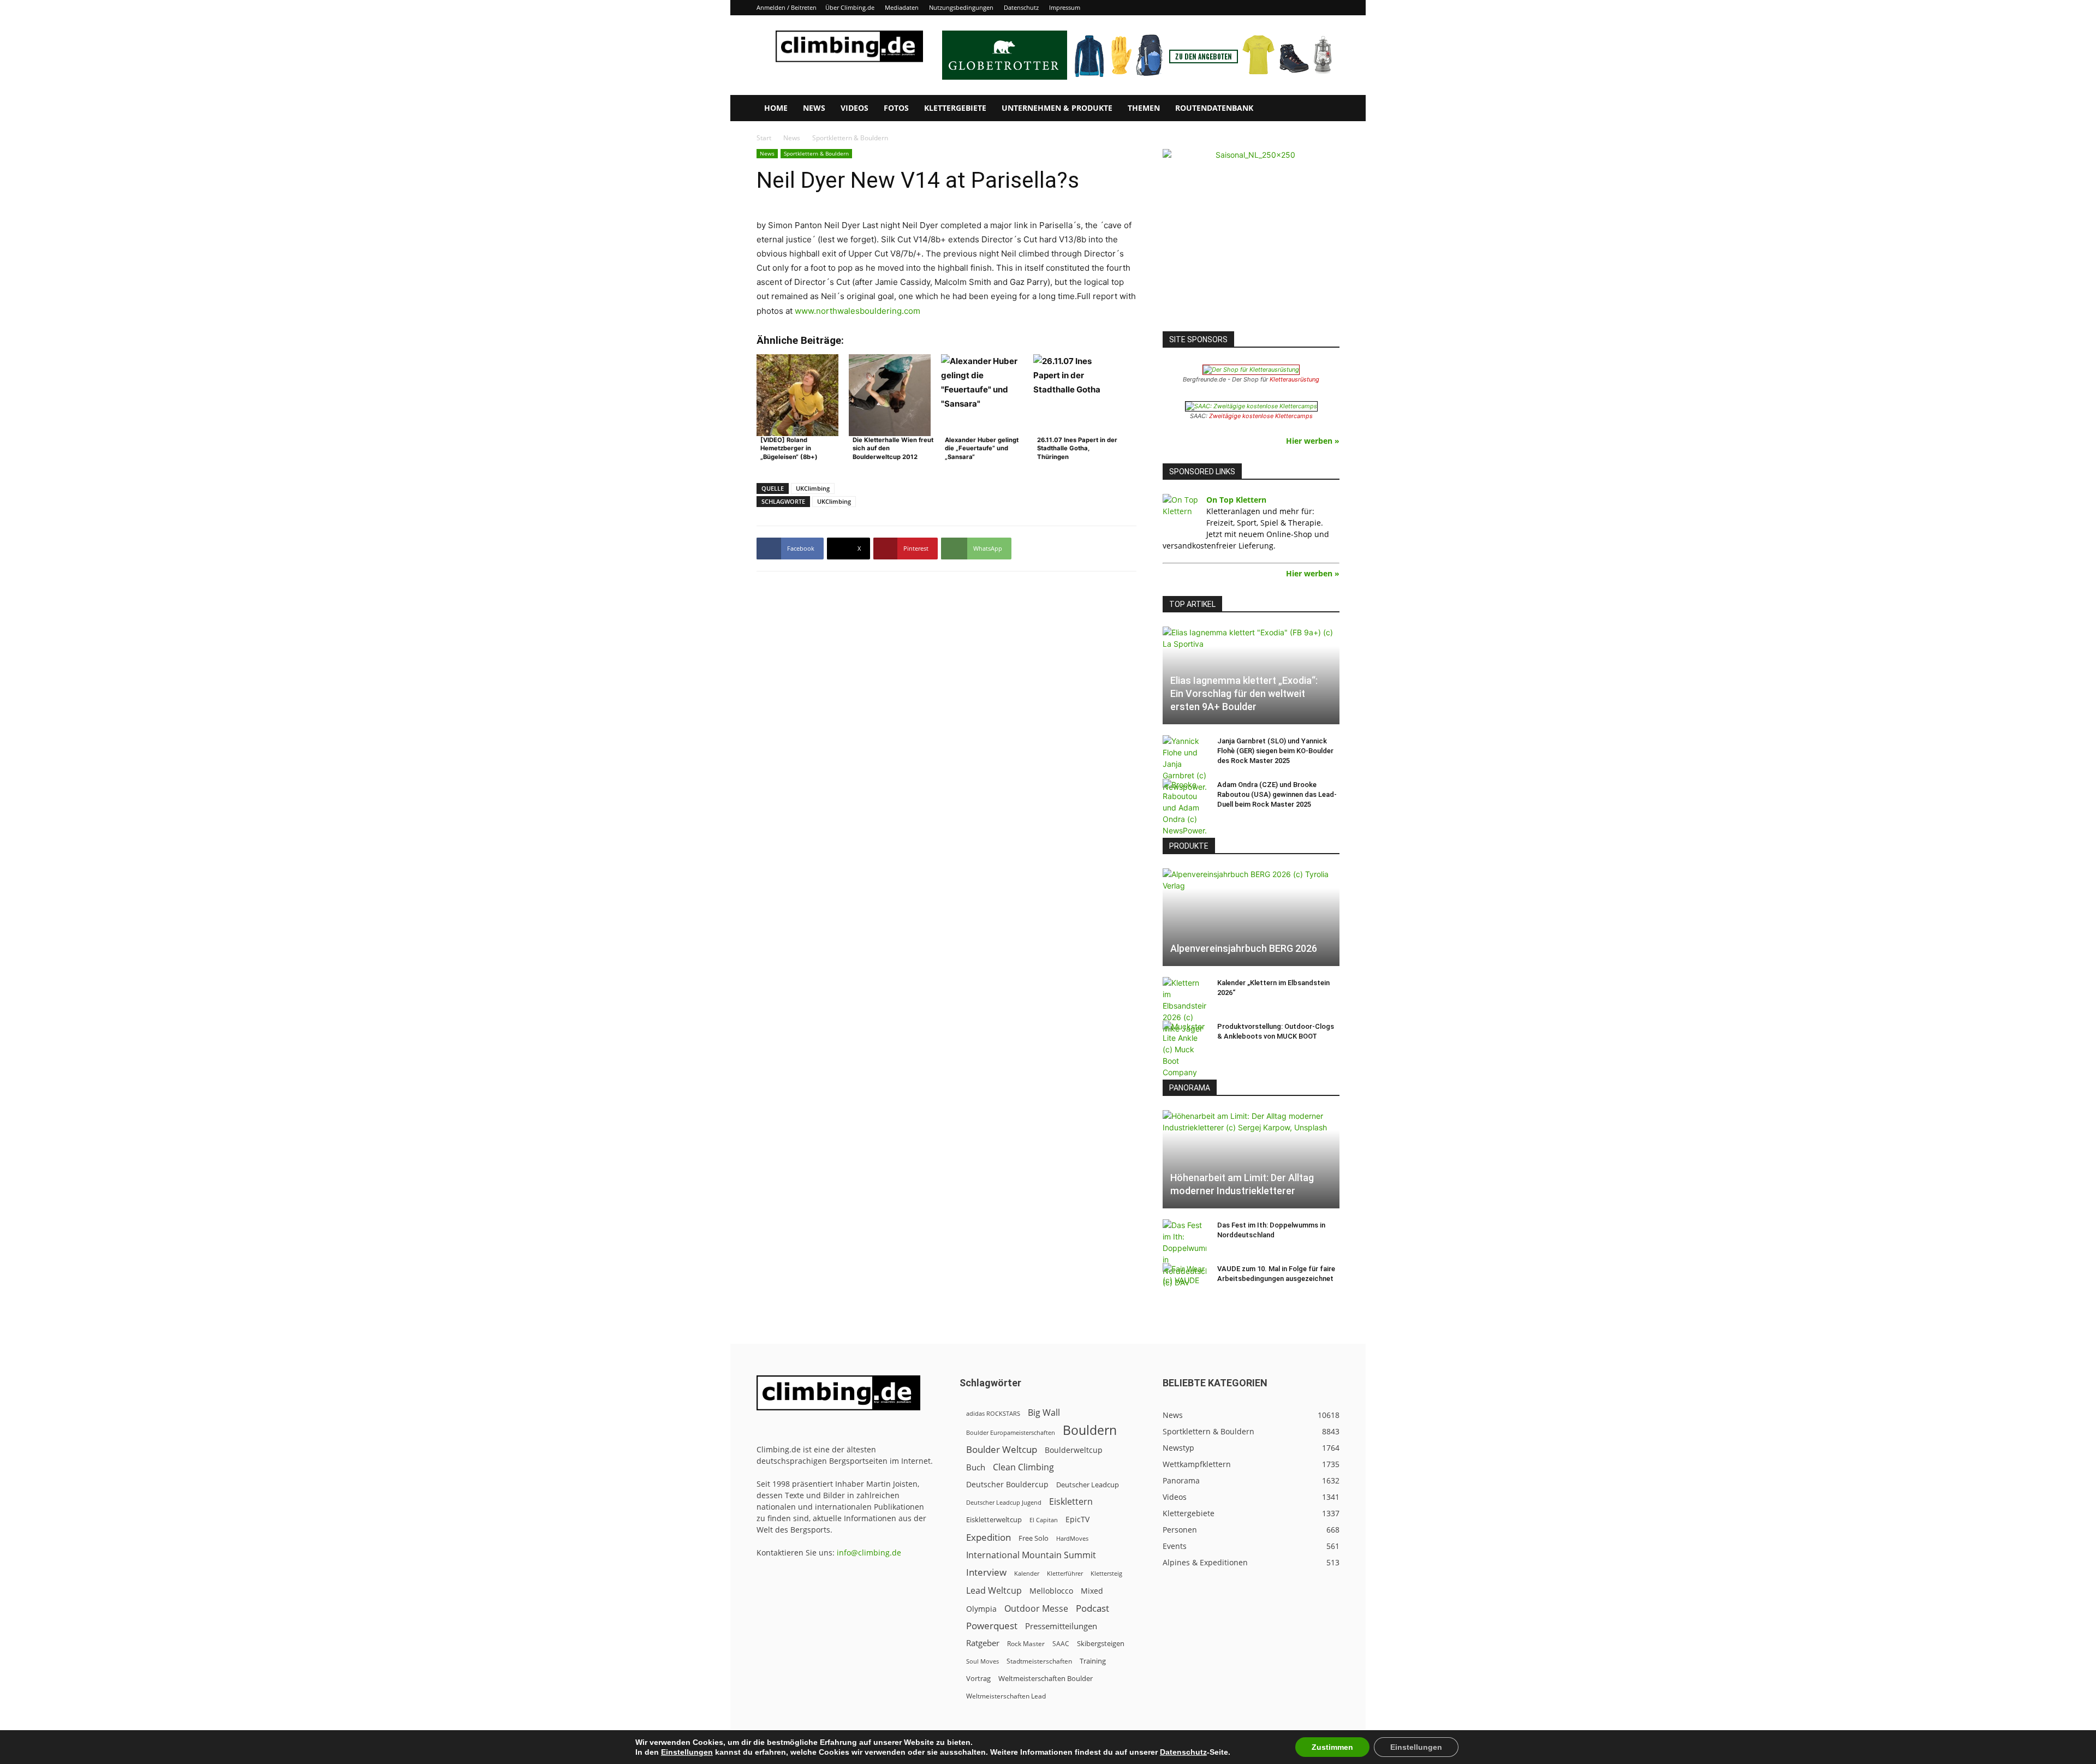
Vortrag (978, 1678)
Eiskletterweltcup (994, 1519)
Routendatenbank (1214, 108)
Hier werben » (1313, 441)
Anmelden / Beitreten (787, 7)
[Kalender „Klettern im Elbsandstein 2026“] (1184, 1006)
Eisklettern (1071, 1502)
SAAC (1061, 1644)
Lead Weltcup (994, 1591)
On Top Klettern (1236, 500)
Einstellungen (687, 1752)
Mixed (1092, 1591)
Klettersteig (1106, 1573)
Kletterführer (1065, 1574)
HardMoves (1072, 1538)
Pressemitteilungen (1061, 1626)
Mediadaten (902, 7)
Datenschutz (1021, 7)
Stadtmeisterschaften (1039, 1661)
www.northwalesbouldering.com (858, 311)
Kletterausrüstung (1294, 379)
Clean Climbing (1023, 1467)
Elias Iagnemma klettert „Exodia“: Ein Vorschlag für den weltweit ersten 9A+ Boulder (1244, 693)
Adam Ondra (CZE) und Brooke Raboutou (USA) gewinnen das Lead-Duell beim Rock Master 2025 (1277, 794)
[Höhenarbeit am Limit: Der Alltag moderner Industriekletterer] (1251, 1159)
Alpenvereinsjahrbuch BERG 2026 (1244, 948)
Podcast (1092, 1608)
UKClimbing (813, 488)
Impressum (1065, 7)
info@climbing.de (869, 1553)
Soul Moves (982, 1661)
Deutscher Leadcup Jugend (1004, 1502)
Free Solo (1034, 1538)
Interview (986, 1572)
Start (764, 138)
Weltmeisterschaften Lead (1006, 1696)
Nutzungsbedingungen (961, 7)
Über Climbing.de (850, 7)
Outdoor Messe (1036, 1609)
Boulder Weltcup (1002, 1449)
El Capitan (1044, 1520)
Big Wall (1044, 1413)
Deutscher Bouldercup (1007, 1484)
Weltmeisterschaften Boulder (1046, 1678)
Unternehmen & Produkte (1057, 108)
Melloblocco (1051, 1591)
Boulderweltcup (1074, 1450)
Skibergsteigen (1101, 1643)
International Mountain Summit (1031, 1555)
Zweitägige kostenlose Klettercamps (1261, 416)
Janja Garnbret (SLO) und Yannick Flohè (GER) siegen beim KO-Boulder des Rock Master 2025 (1275, 751)
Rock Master (1026, 1644)
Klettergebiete (955, 108)
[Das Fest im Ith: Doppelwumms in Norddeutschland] (1184, 1254)
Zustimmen (1332, 1747)
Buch (976, 1467)
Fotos (896, 108)
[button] (1326, 109)
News (814, 108)
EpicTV (1077, 1519)
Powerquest (992, 1626)
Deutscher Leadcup (1088, 1485)
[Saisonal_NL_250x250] (1251, 237)
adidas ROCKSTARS (993, 1413)
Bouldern (1090, 1430)
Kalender (1027, 1573)
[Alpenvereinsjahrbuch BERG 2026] (1251, 917)
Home (776, 108)
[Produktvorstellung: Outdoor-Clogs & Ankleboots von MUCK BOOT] (1184, 1049)
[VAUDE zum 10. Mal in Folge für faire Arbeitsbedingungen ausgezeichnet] (1184, 1279)
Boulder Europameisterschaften (1011, 1432)
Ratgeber (983, 1643)
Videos (855, 108)
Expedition (989, 1537)
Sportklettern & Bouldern (816, 153)
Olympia (981, 1609)
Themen (1144, 108)
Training (1093, 1661)
